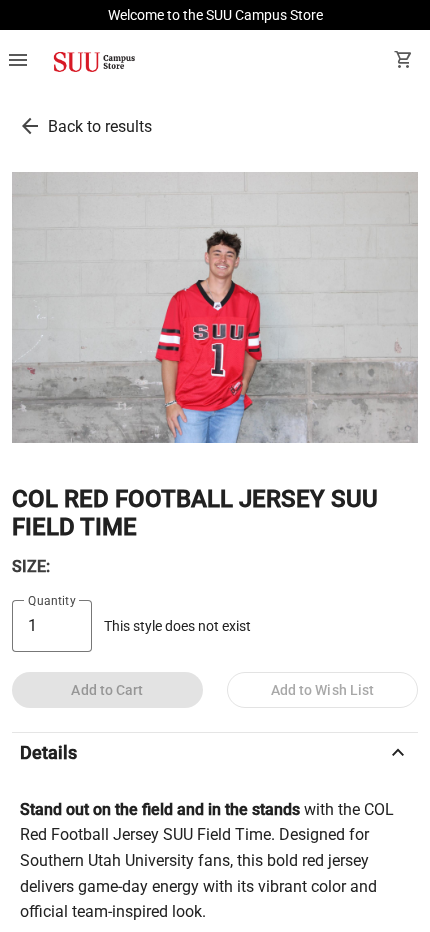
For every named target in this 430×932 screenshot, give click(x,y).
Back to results (100, 126)
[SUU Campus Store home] (94, 62)
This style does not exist (177, 626)
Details (215, 753)
